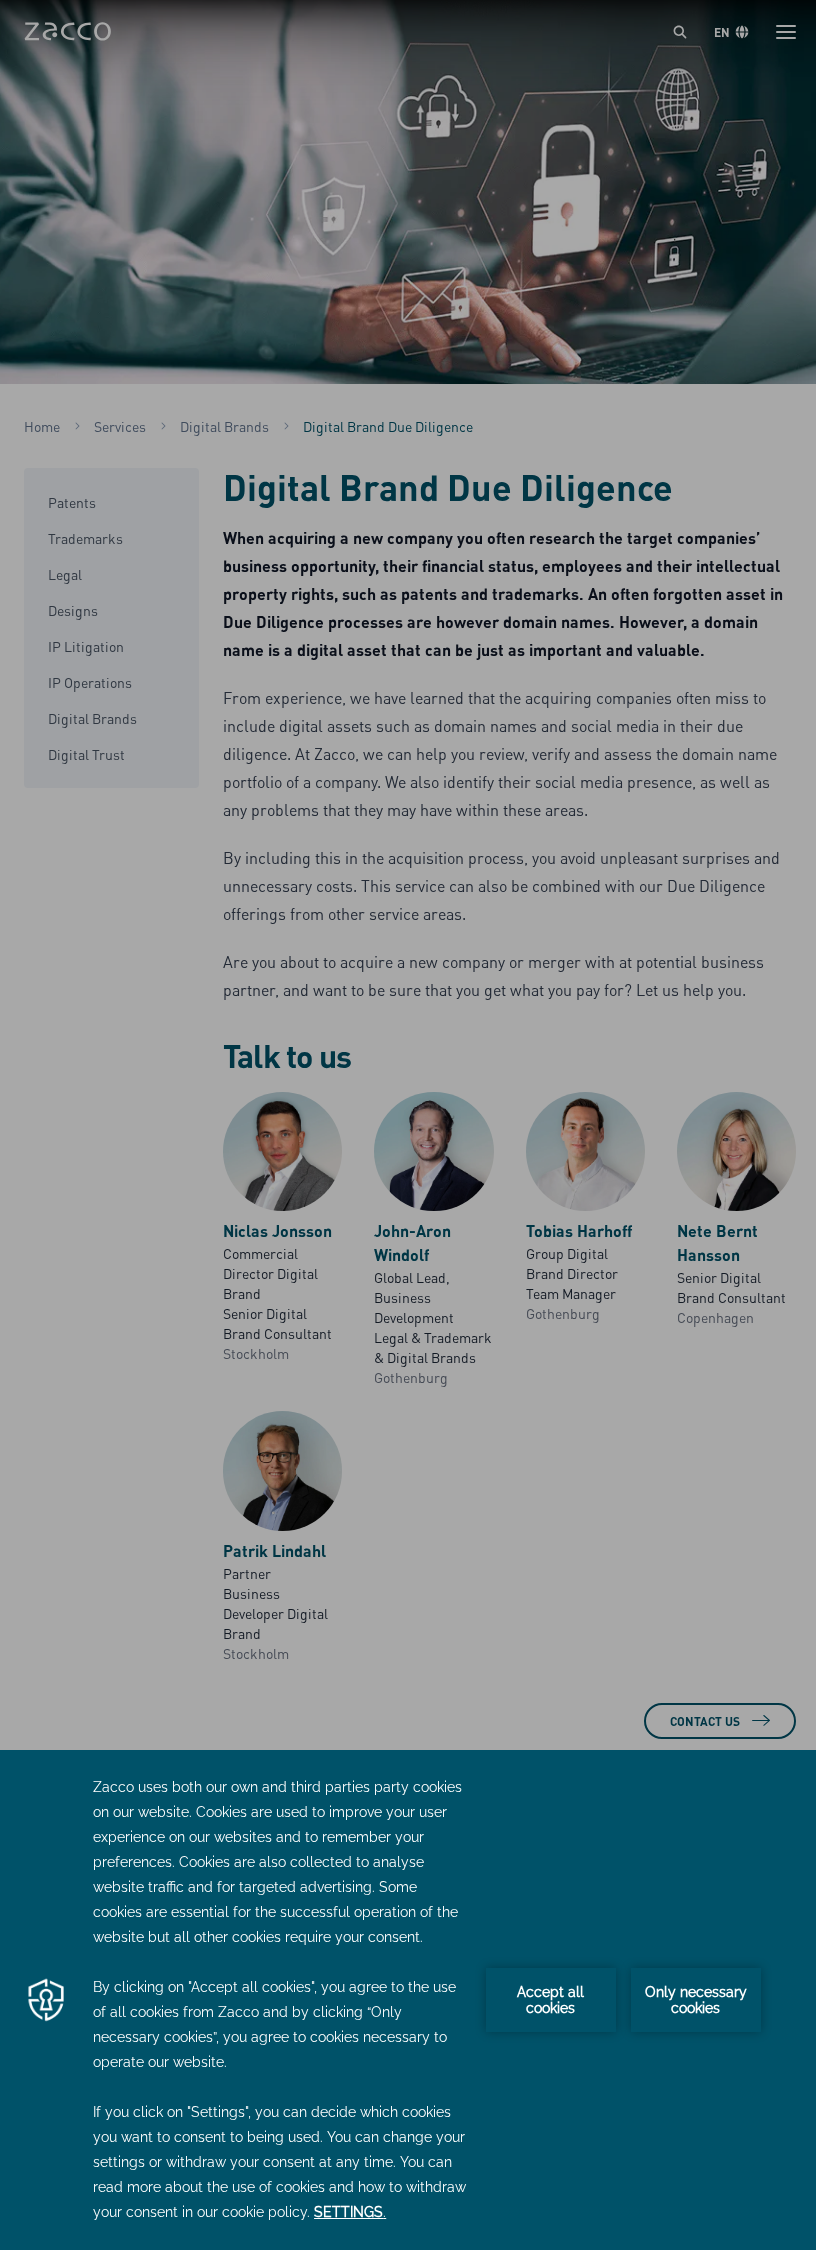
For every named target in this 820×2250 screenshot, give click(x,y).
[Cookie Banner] (410, 2000)
